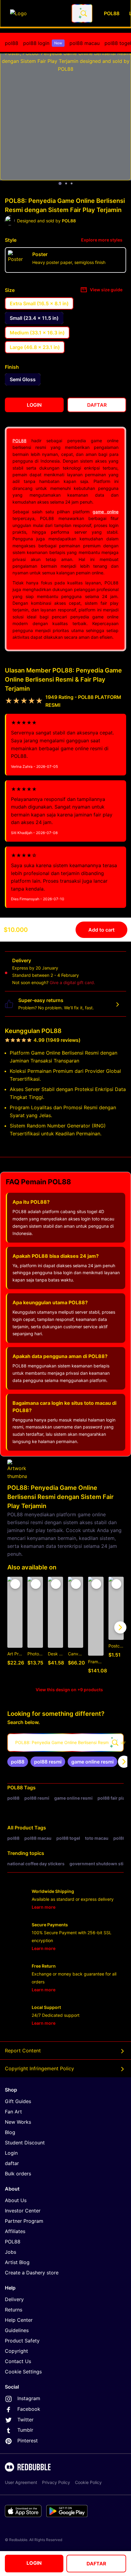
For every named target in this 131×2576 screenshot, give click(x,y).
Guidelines (17, 2330)
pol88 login (43, 43)
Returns (14, 2310)
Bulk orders (18, 2174)
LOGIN (34, 2563)
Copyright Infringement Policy (39, 2068)
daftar (12, 2163)
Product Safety (22, 2341)
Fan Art (13, 2112)
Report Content (23, 2051)
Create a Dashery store (32, 2273)
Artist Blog (17, 2262)
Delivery (14, 2299)
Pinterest (28, 2441)
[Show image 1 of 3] (60, 183)
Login (11, 2153)
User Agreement (21, 2482)
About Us (16, 2200)
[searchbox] (65, 1743)
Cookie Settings (23, 2372)
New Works (18, 2122)
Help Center (19, 2320)
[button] (96, 1628)
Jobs (11, 2252)
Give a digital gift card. (72, 982)
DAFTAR (96, 2564)
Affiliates (15, 2231)
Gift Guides (18, 2101)
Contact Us (18, 2361)
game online (106, 512)
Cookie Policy (88, 2482)
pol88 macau (85, 43)
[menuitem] (12, 43)
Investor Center (23, 2211)
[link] (18, 1762)
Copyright (16, 2351)
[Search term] (83, 13)
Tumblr (25, 2430)
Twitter (25, 2420)
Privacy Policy (56, 2482)
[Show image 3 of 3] (72, 183)
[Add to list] (15, 1584)
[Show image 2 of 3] (66, 183)
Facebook (29, 2409)
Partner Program (24, 2221)
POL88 (19, 441)
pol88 (12, 43)
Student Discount (25, 2143)
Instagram (29, 2398)
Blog (10, 2132)
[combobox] (82, 13)
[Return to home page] (37, 13)
